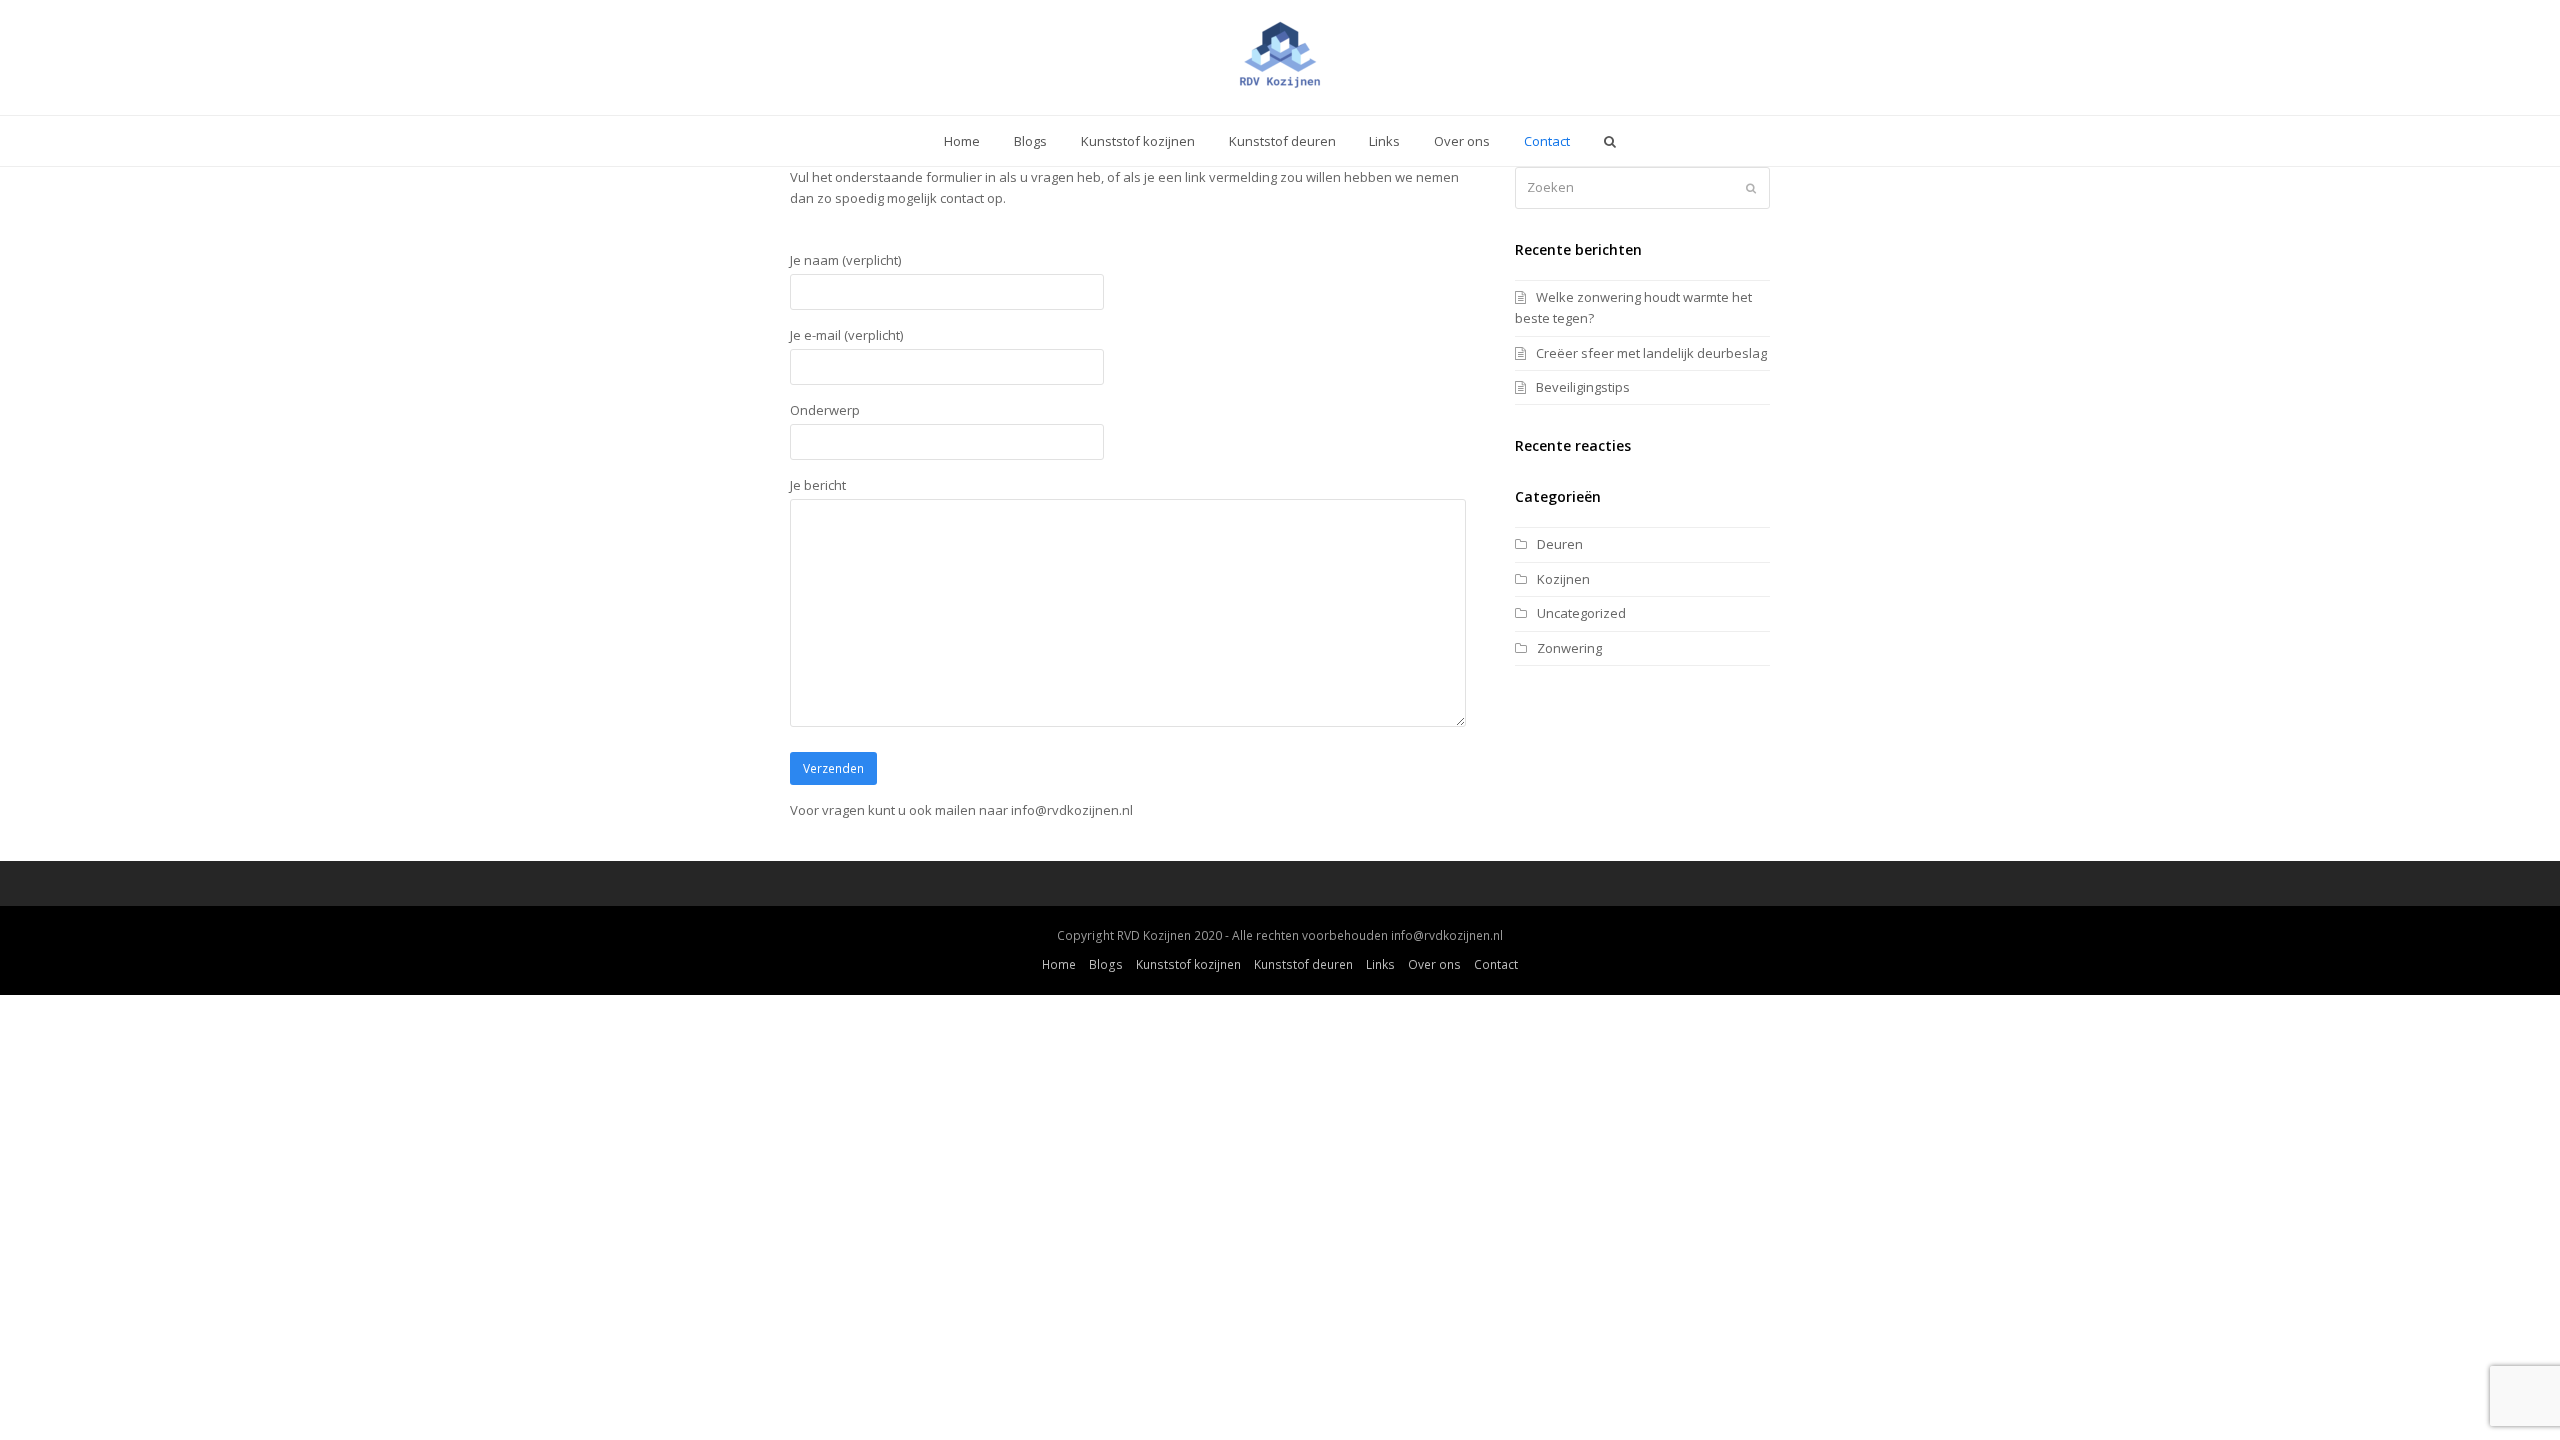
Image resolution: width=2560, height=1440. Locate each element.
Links (1380, 964)
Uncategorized (1581, 613)
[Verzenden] (1751, 188)
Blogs (1106, 964)
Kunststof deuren (1303, 964)
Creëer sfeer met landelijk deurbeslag (1651, 353)
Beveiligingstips (1583, 387)
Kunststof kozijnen (1188, 964)
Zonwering (1569, 648)
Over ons (1434, 964)
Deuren (1560, 544)
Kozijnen (1563, 579)
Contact (1496, 964)
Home (1059, 964)
